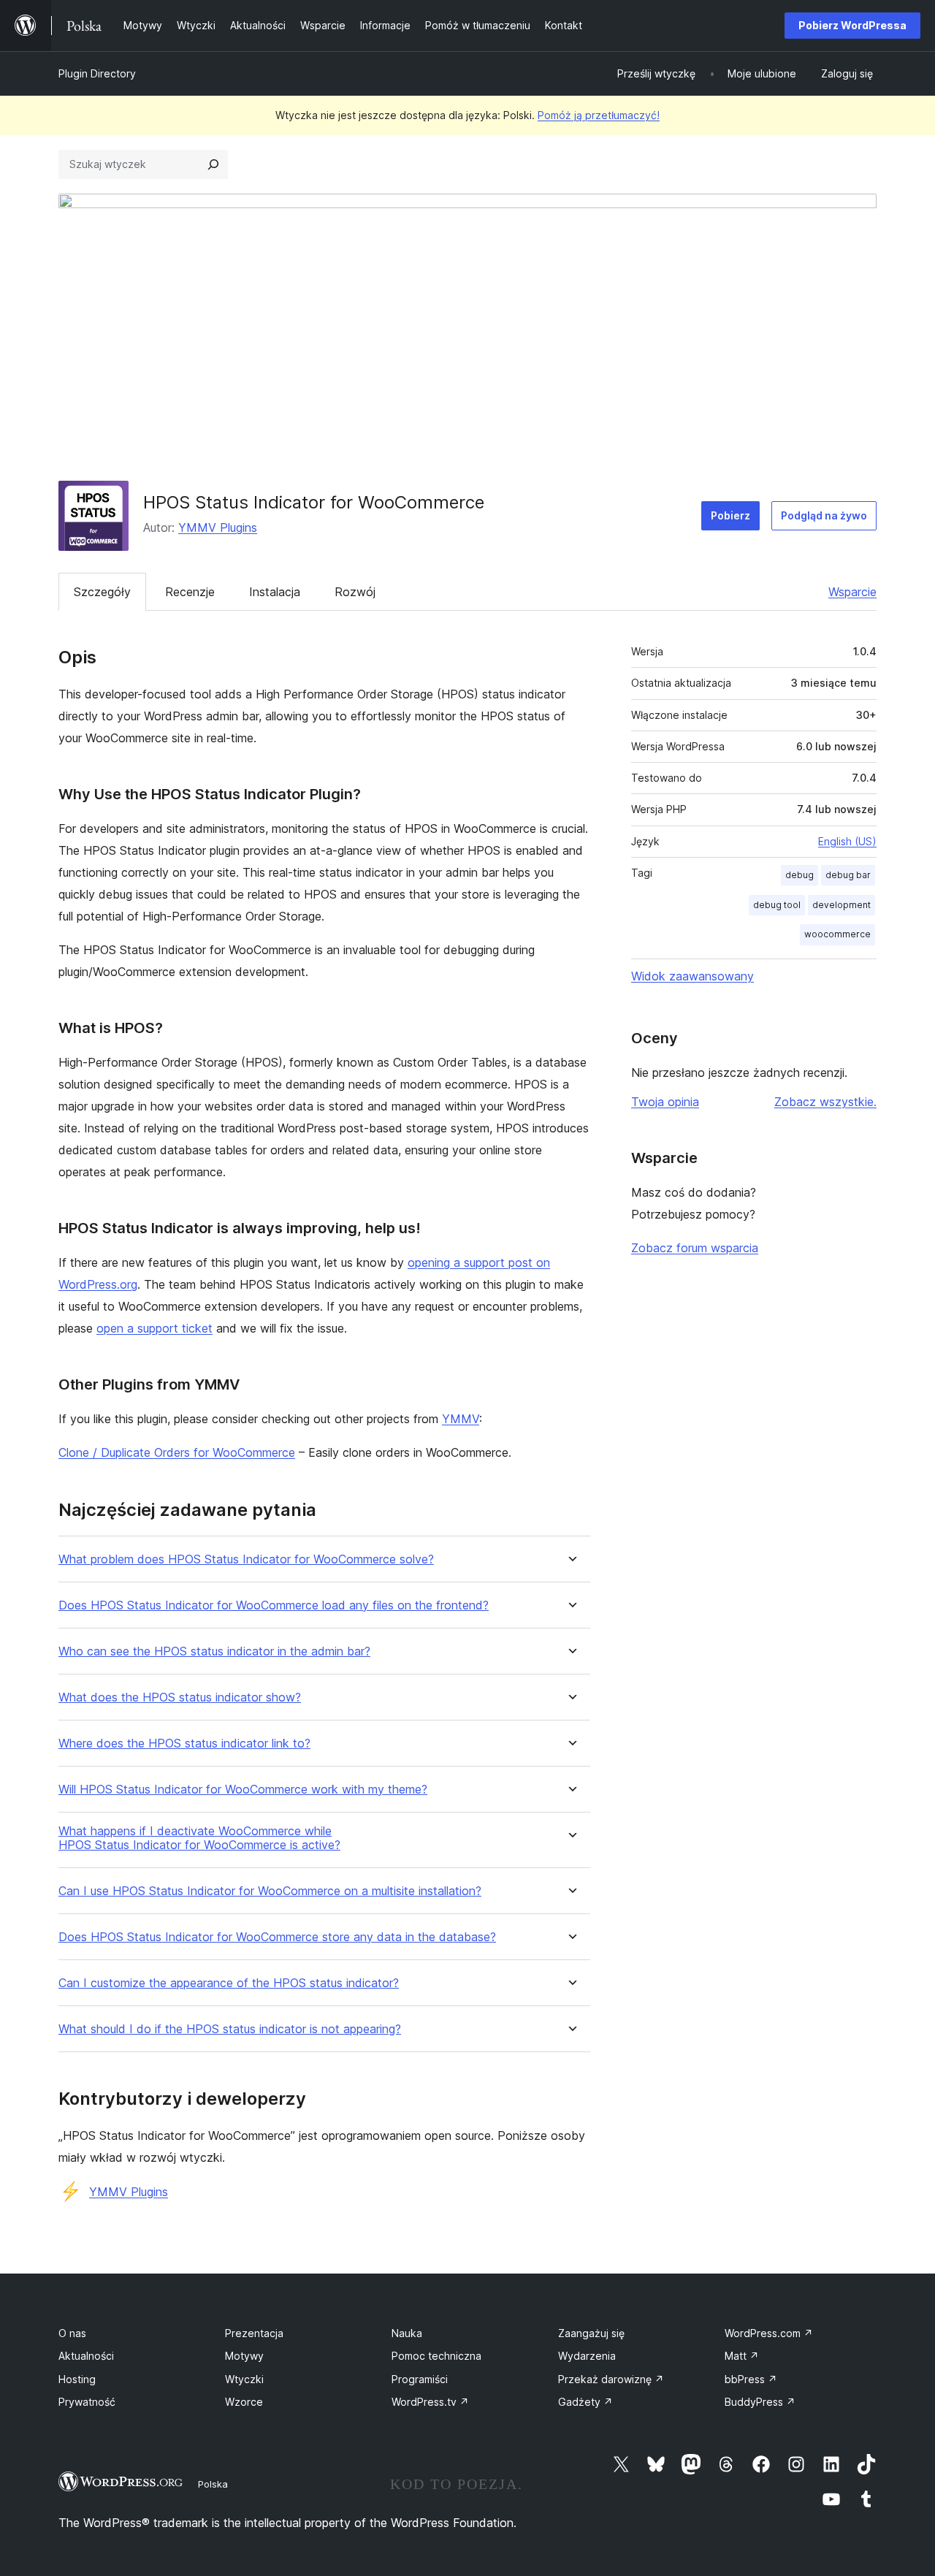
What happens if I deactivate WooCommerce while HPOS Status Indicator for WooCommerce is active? (199, 1838)
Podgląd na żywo (824, 515)
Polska (213, 2484)
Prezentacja (254, 2333)
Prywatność (87, 2402)
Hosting (77, 2379)
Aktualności (86, 2356)
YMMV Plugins (218, 527)
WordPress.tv (430, 2402)
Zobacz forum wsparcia (695, 1248)
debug (799, 875)
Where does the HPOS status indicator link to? (184, 1744)
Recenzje (190, 592)
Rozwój (355, 592)
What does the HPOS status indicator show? (180, 1697)
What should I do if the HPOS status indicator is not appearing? (230, 2029)
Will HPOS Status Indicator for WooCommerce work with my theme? (243, 1790)
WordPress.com (769, 2333)
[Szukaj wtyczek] (213, 164)
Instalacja (275, 592)
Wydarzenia (587, 2356)
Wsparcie (852, 592)
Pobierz (730, 515)
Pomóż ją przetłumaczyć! (599, 115)
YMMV (461, 1419)
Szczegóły (102, 592)
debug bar (848, 875)
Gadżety (585, 2402)
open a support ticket (154, 1328)
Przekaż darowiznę (611, 2379)
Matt (742, 2356)
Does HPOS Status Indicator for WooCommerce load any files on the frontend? (274, 1605)
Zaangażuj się (591, 2333)
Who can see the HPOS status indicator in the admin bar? (214, 1651)
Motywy (244, 2356)
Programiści (420, 2379)
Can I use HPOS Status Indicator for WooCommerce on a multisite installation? (270, 1891)
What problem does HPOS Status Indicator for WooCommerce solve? (246, 1559)
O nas (72, 2333)
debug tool (777, 905)
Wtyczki (244, 2379)
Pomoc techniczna (436, 2356)
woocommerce (837, 934)
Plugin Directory (97, 73)
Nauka (407, 2333)
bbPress (751, 2379)
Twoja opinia (665, 1102)
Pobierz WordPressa (852, 25)
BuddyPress (760, 2402)
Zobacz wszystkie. (825, 1102)
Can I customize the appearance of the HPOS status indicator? (229, 1983)
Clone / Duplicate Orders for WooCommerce (177, 1452)
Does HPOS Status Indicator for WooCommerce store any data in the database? (277, 1937)
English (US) (847, 841)
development (841, 905)
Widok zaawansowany (692, 976)
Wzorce (244, 2402)
